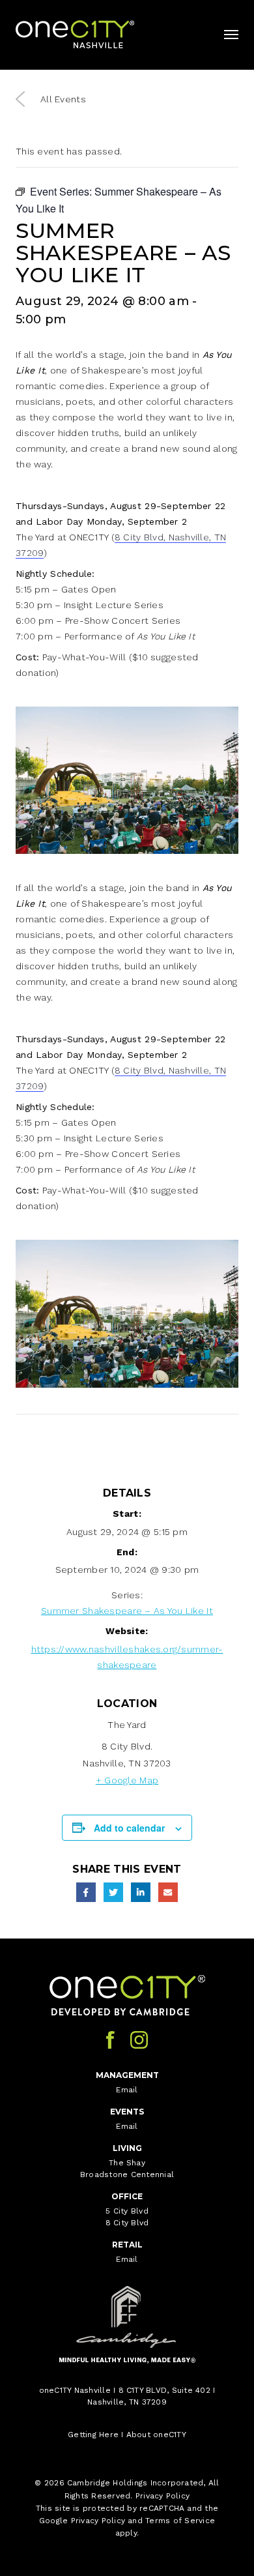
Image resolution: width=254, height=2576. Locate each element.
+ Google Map (127, 1780)
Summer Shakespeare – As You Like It (127, 1611)
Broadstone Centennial (127, 2174)
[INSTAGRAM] (139, 2040)
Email (127, 2090)
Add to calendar (129, 1828)
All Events (63, 99)
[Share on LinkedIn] (141, 1892)
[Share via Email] (168, 1892)
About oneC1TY (156, 2435)
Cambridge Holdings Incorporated (135, 2483)
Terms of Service (180, 2521)
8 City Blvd (127, 2223)
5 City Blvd (127, 2211)
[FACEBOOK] (110, 2040)
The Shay (127, 2163)
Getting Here (93, 2435)
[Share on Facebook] (86, 1892)
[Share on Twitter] (113, 1892)
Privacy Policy (162, 2496)
